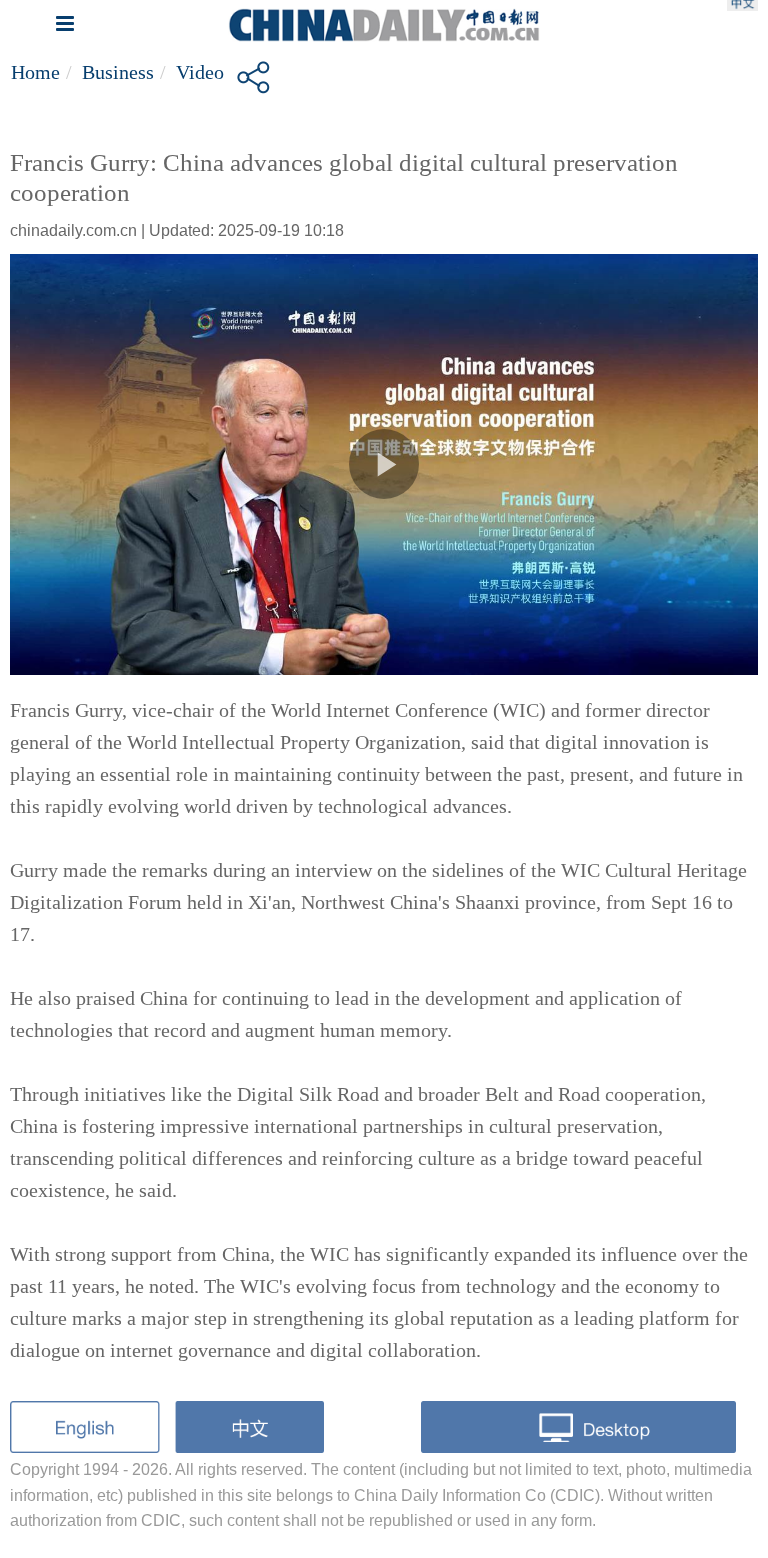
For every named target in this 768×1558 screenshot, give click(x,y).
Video (200, 72)
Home (35, 72)
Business (118, 72)
